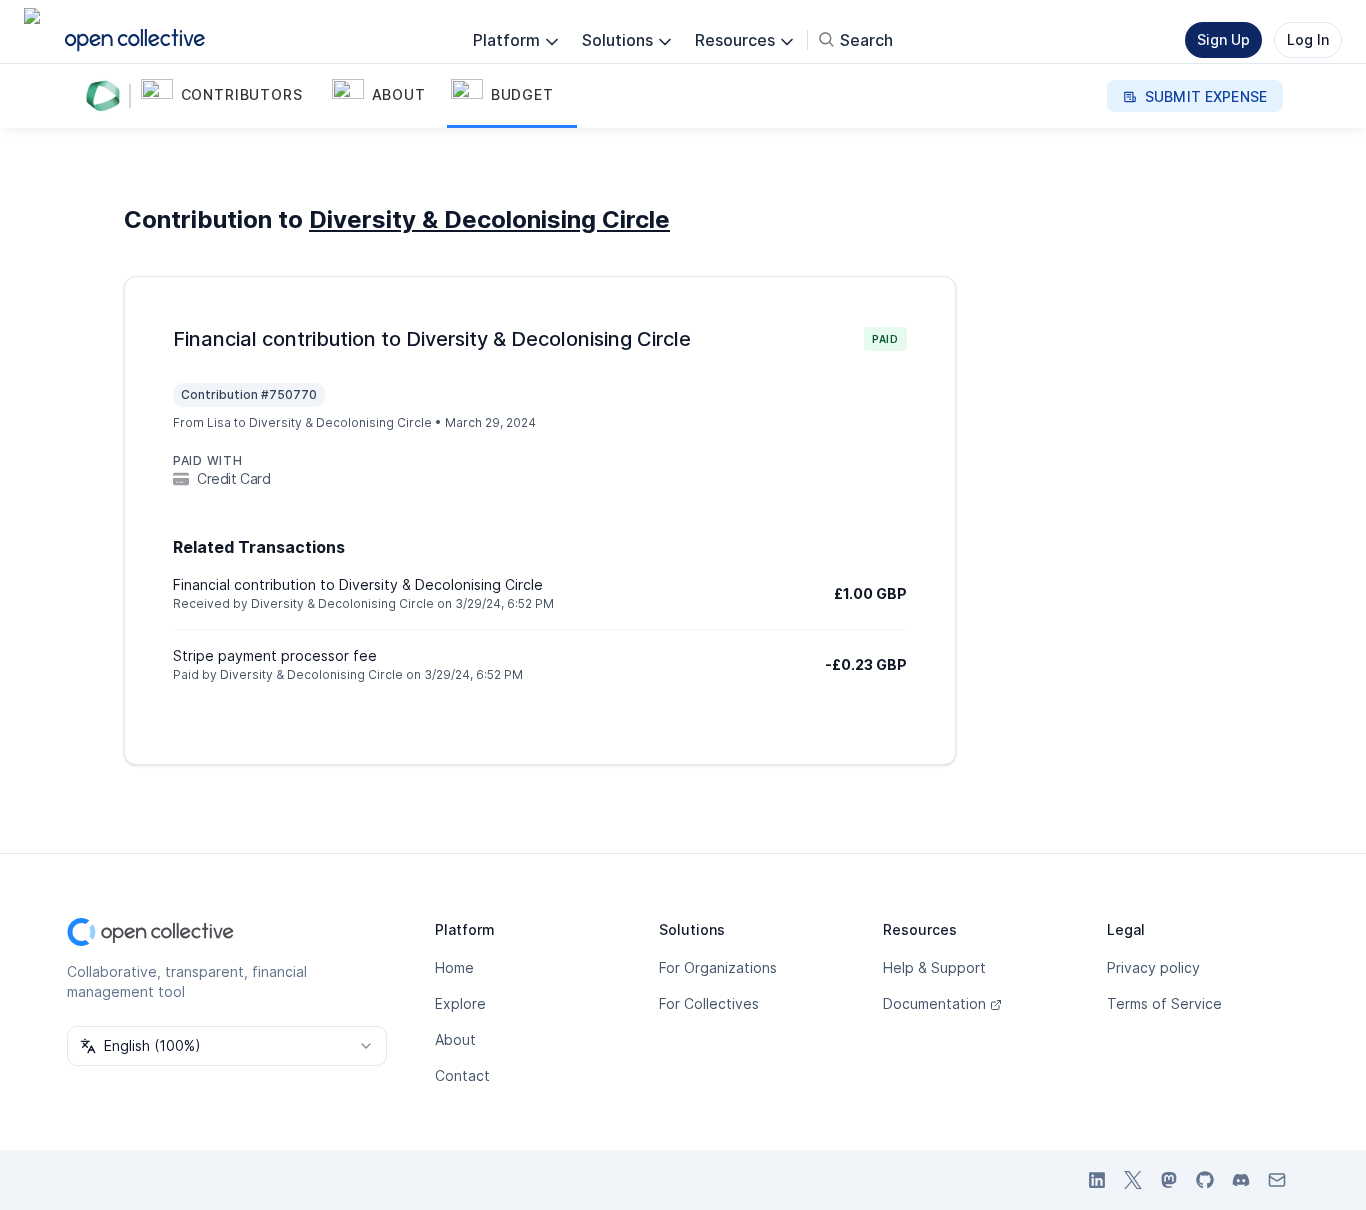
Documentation (934, 1003)
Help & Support (934, 967)
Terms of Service (1164, 1003)
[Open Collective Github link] (1205, 1180)
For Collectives (709, 1003)
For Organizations (718, 967)
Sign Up (1223, 39)
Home (454, 967)
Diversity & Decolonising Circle (489, 219)
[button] (232, 96)
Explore (460, 1003)
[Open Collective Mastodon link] (1169, 1180)
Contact (462, 1075)
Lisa (219, 422)
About (455, 1039)
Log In (1308, 39)
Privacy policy (1153, 967)
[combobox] (227, 1046)
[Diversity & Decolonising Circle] (107, 96)
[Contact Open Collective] (1277, 1180)
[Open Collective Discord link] (1241, 1180)
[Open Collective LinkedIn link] (1097, 1180)
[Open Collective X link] (1133, 1180)
